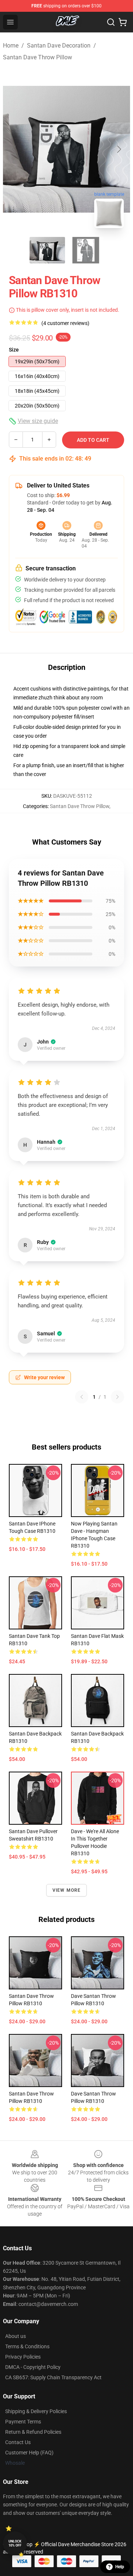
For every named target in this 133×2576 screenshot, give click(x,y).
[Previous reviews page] (82, 1397)
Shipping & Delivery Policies (36, 2411)
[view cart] (123, 22)
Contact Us (18, 2442)
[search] (111, 22)
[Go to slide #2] (86, 250)
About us (16, 2336)
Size (14, 350)
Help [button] (120, 2567)
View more (67, 1890)
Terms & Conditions (27, 2346)
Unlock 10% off (15, 2543)
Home (11, 46)
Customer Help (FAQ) (29, 2453)
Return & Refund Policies (33, 2432)
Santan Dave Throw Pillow (37, 57)
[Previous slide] (14, 149)
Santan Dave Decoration (59, 46)
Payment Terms (23, 2422)
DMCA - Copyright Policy (33, 2367)
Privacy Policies (23, 2357)
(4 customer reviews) (65, 323)
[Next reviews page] (117, 1397)
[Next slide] (119, 149)
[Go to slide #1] (47, 250)
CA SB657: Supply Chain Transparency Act (53, 2377)
